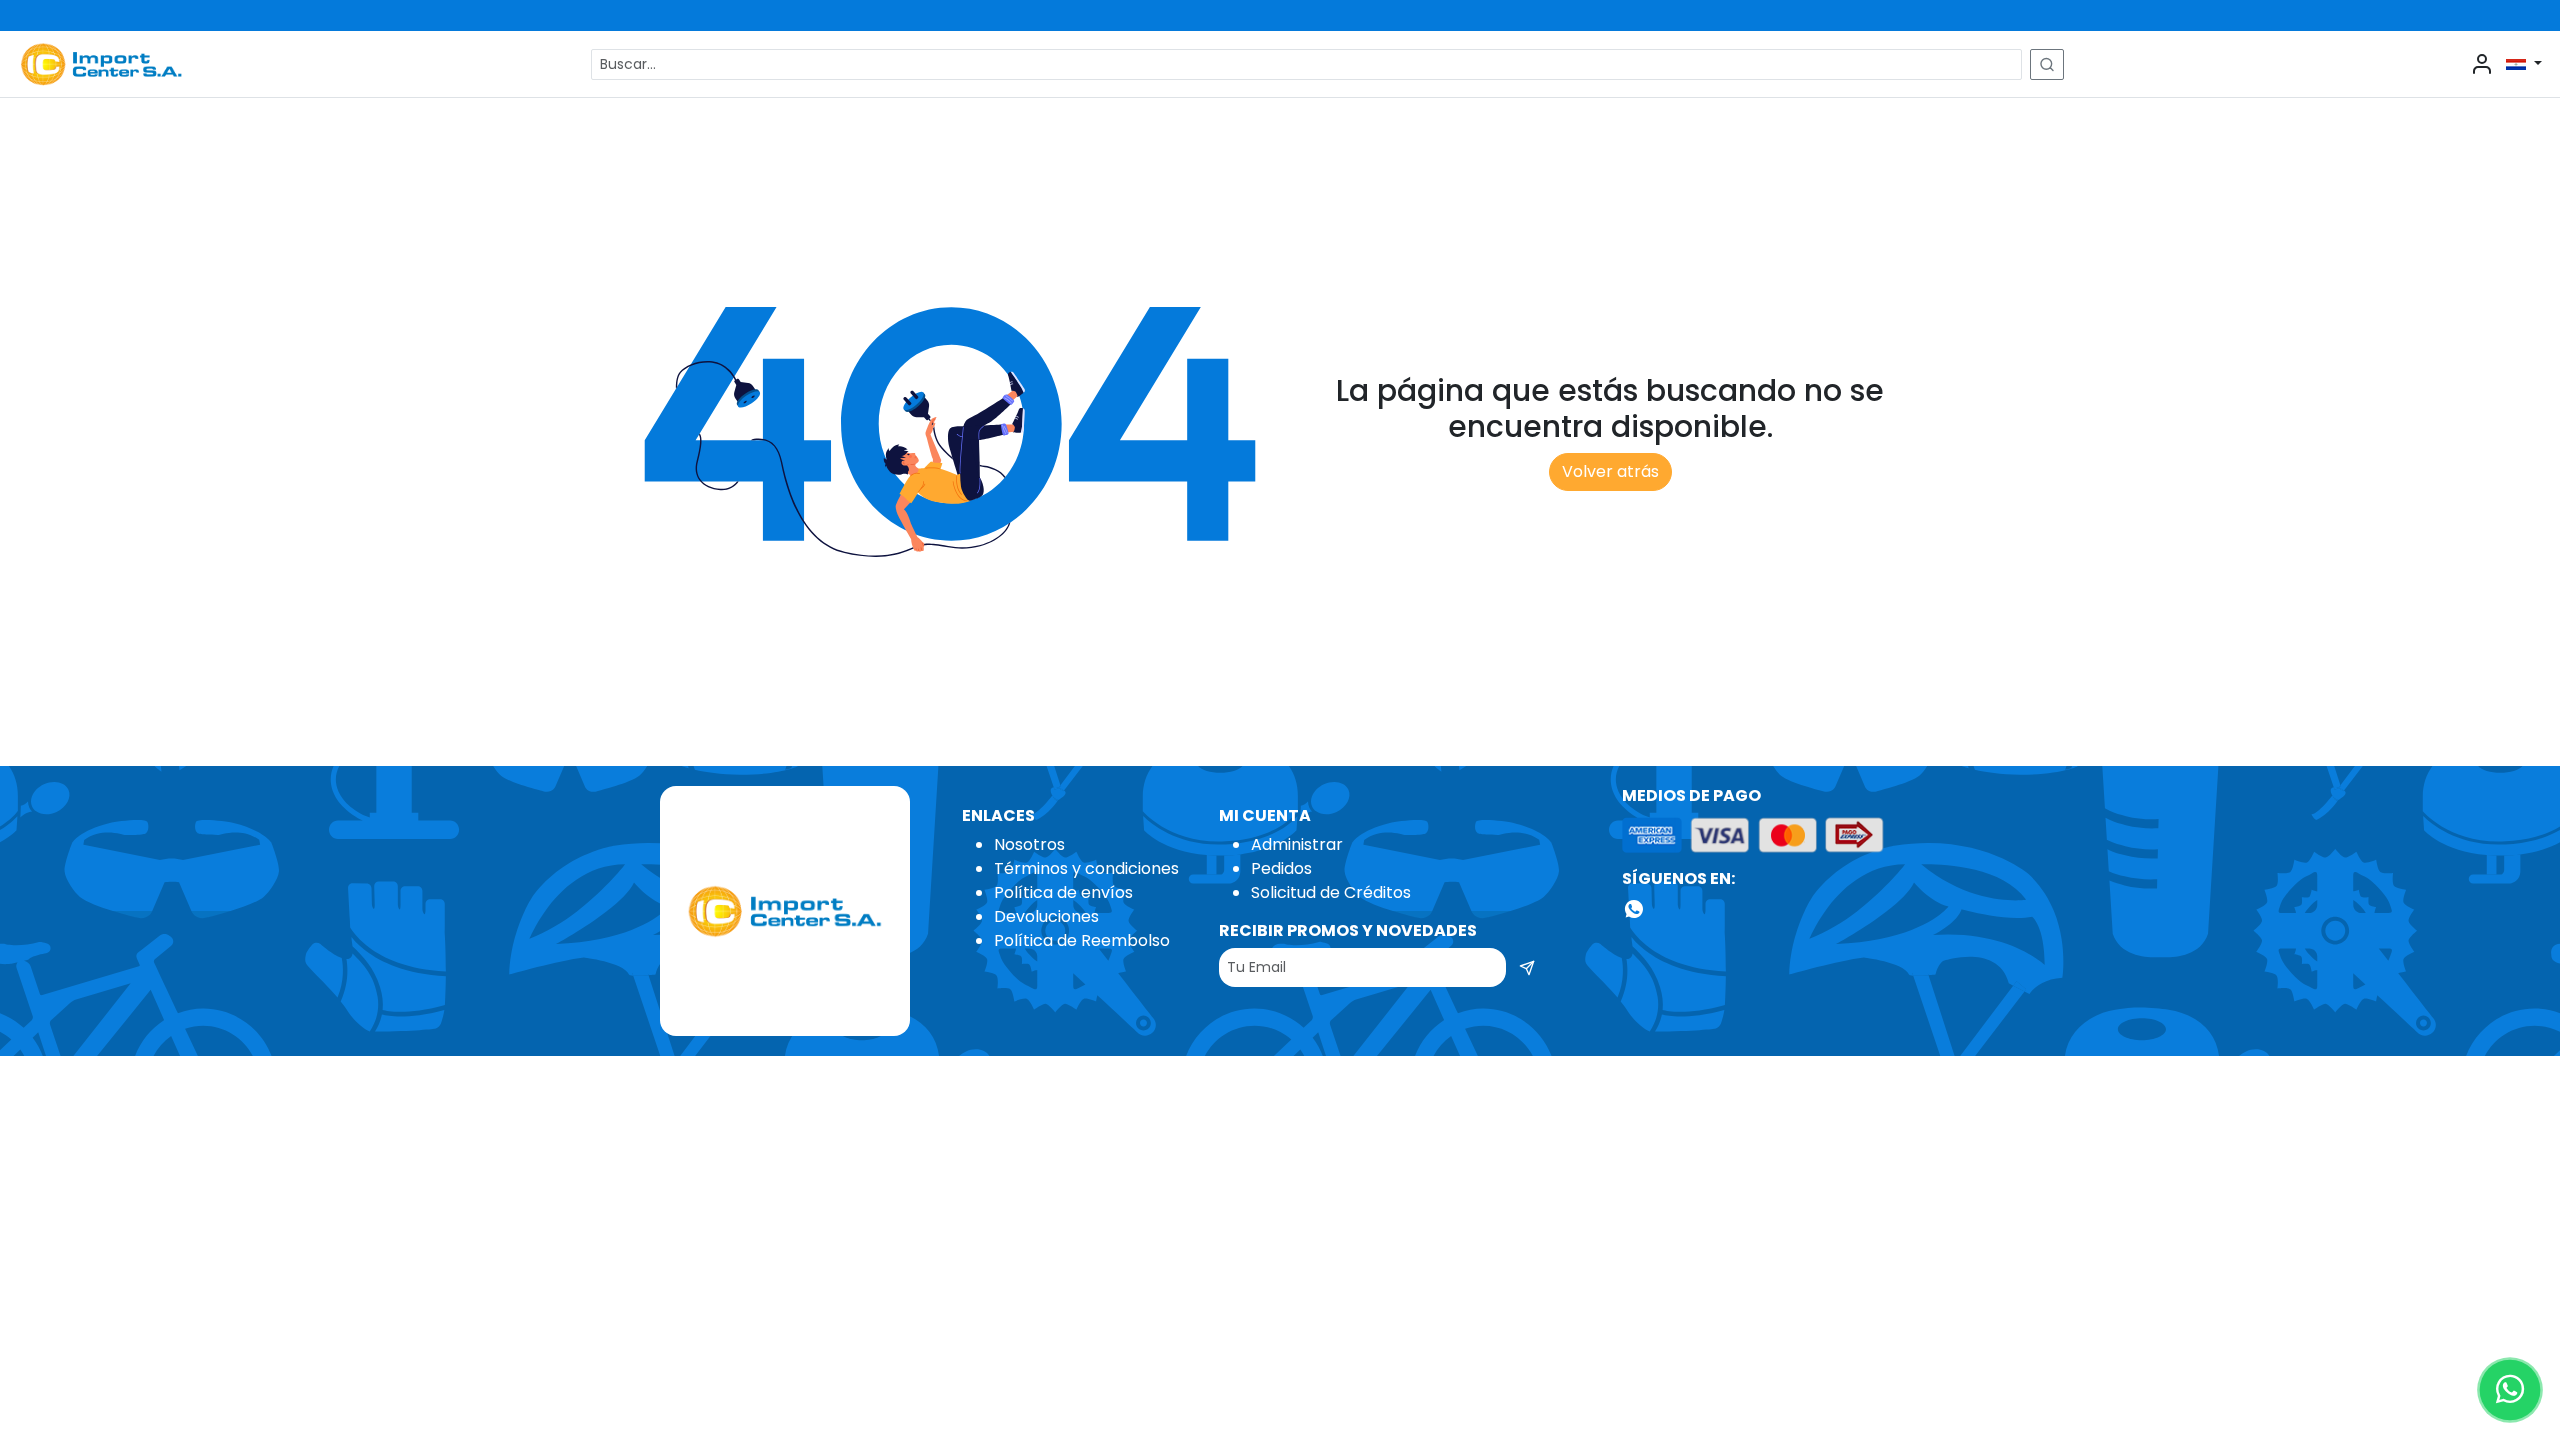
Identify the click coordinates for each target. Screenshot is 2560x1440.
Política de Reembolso (1082, 940)
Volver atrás (1610, 471)
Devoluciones (1046, 916)
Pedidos (1281, 868)
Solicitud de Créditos (1331, 892)
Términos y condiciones (1086, 868)
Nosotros (1029, 844)
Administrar (1297, 844)
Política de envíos (1063, 892)
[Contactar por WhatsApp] (2510, 1390)
